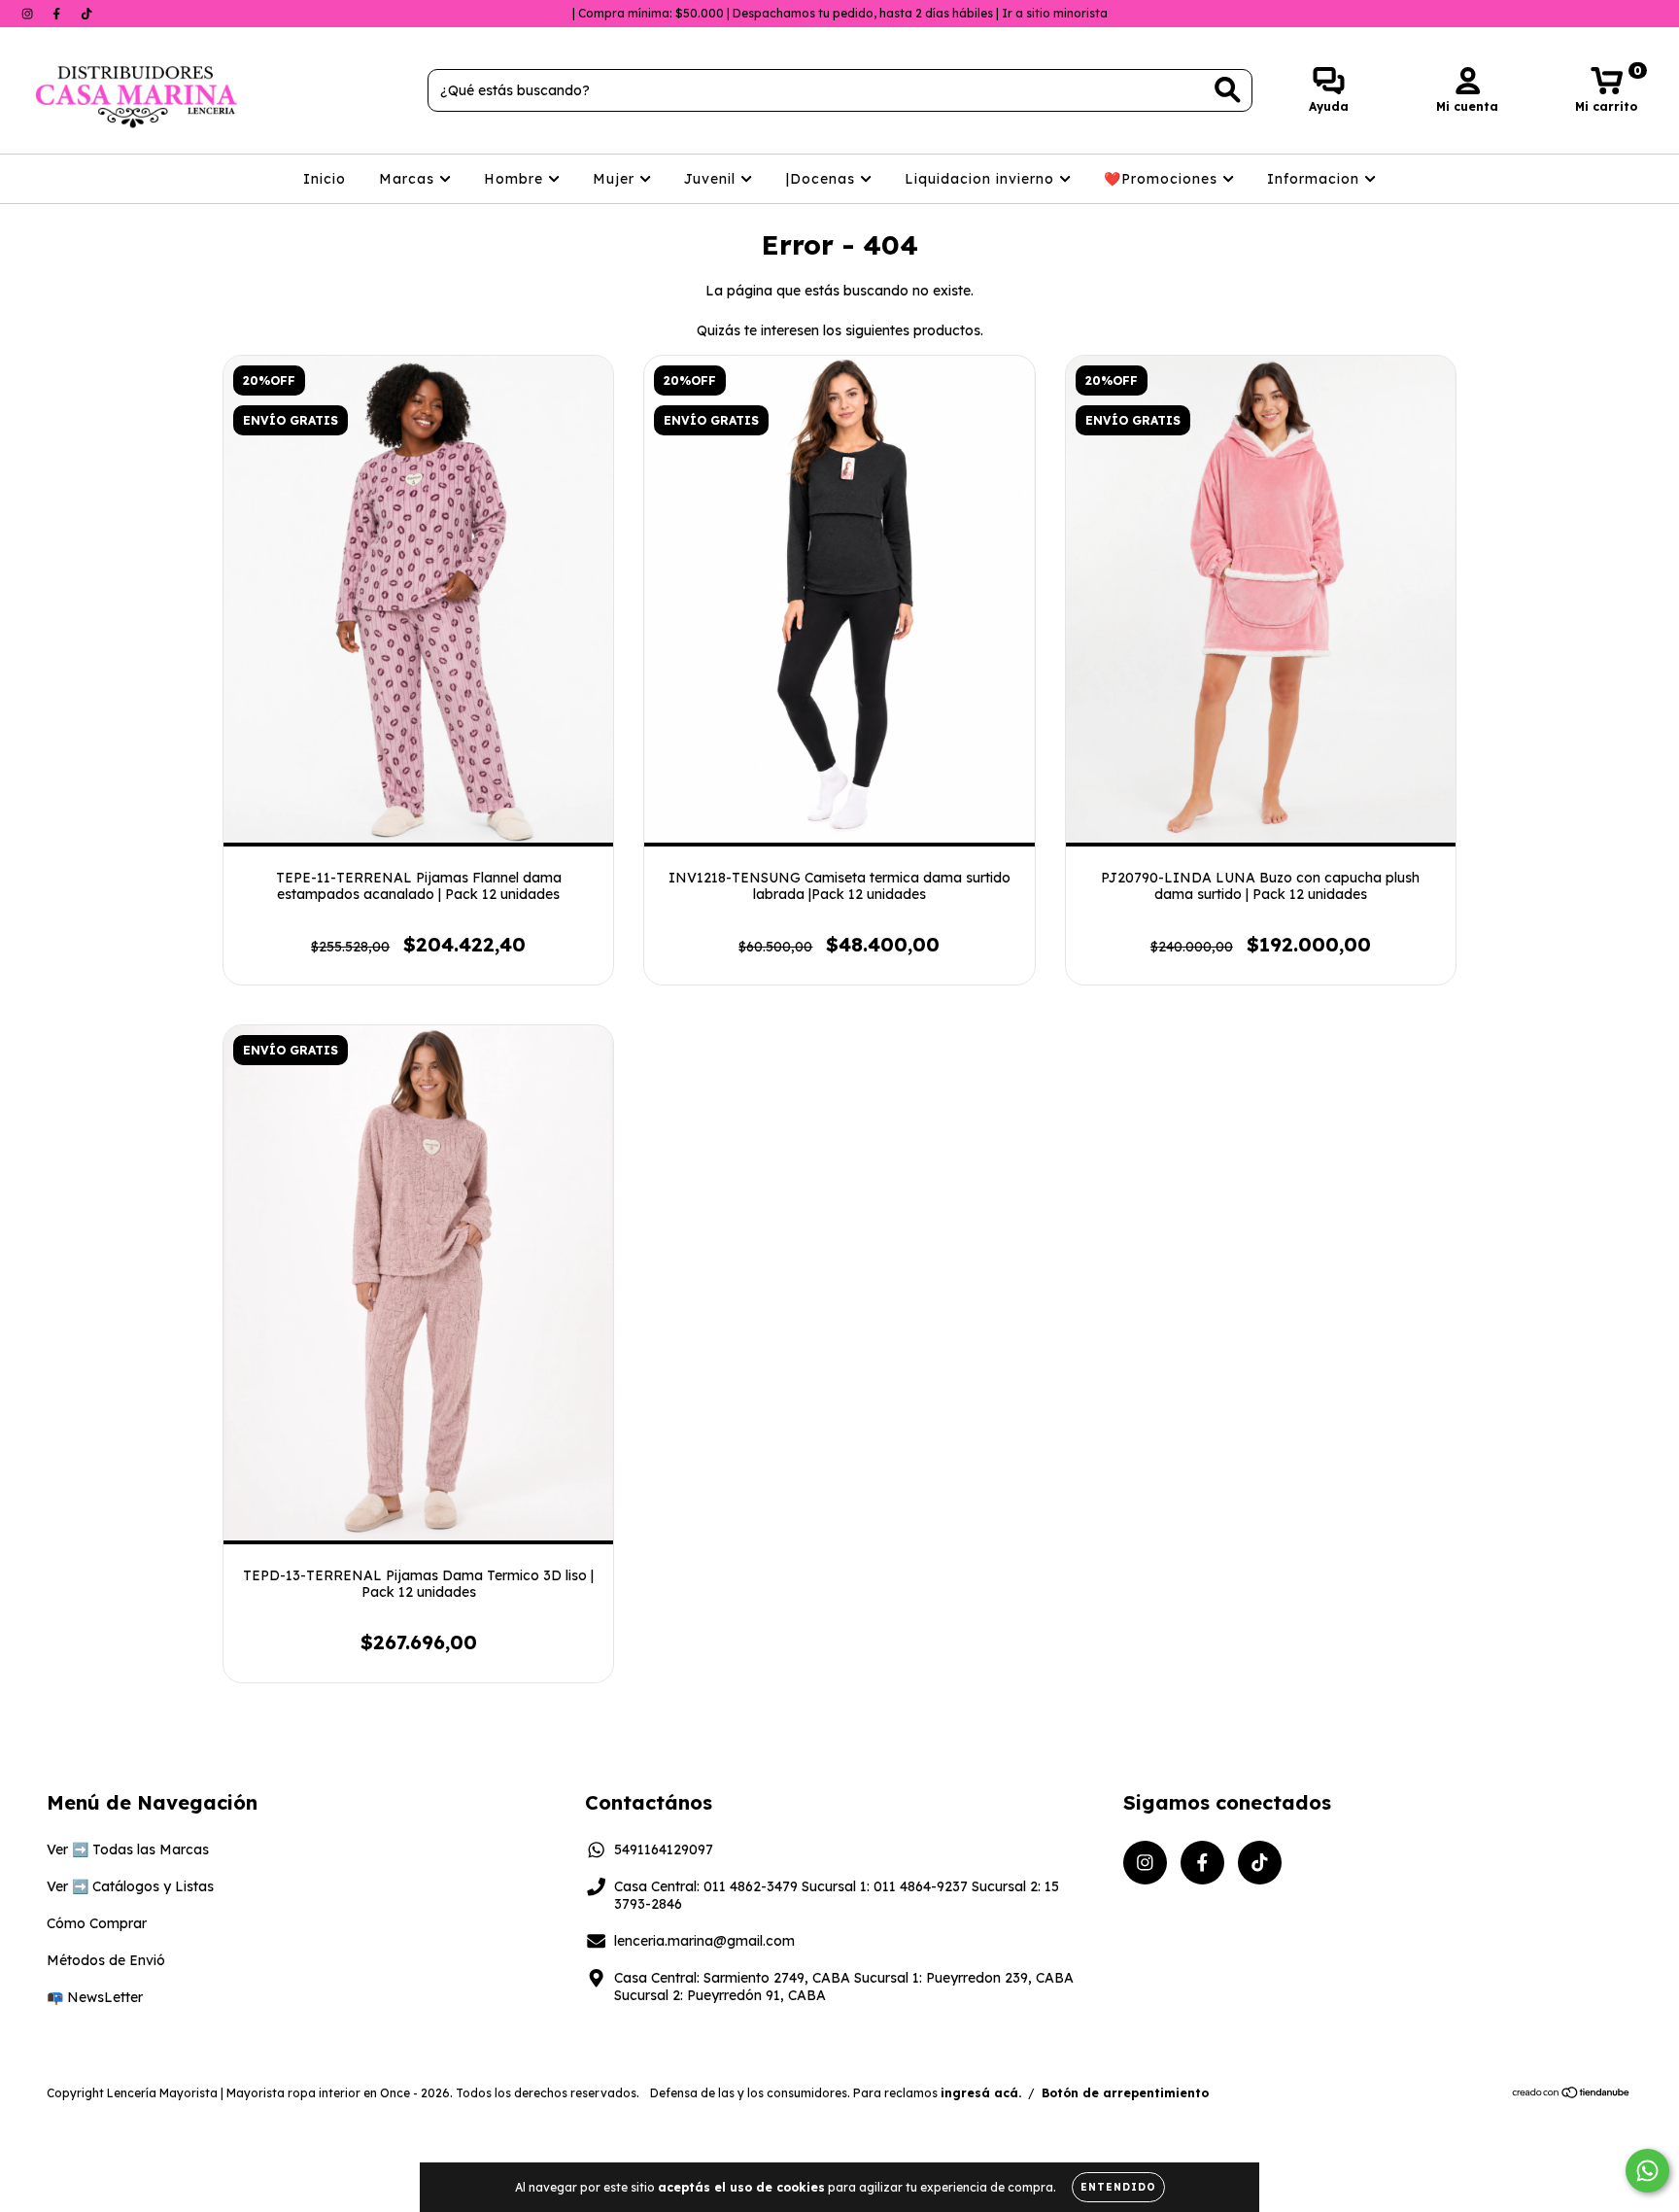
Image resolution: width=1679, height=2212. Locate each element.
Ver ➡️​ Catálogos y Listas (130, 1886)
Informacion (1316, 179)
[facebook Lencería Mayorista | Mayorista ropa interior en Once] (58, 14)
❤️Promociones (1163, 179)
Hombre (516, 179)
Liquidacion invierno (982, 179)
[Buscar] (1228, 90)
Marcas (409, 179)
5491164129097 (664, 1849)
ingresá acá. (981, 2093)
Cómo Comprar (97, 1923)
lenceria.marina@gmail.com (704, 1941)
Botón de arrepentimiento (1125, 2093)
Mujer (616, 179)
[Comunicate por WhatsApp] (1647, 2171)
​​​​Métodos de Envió (106, 1960)
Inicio (325, 179)
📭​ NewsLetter (95, 1997)
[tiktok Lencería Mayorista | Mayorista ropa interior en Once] (86, 14)
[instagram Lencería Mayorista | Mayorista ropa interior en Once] (29, 14)
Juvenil (712, 179)
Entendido (1118, 2187)
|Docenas (823, 179)
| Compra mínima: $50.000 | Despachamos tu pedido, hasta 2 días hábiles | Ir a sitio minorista (840, 13)
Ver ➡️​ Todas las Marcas (128, 1849)
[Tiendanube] (1572, 2095)
